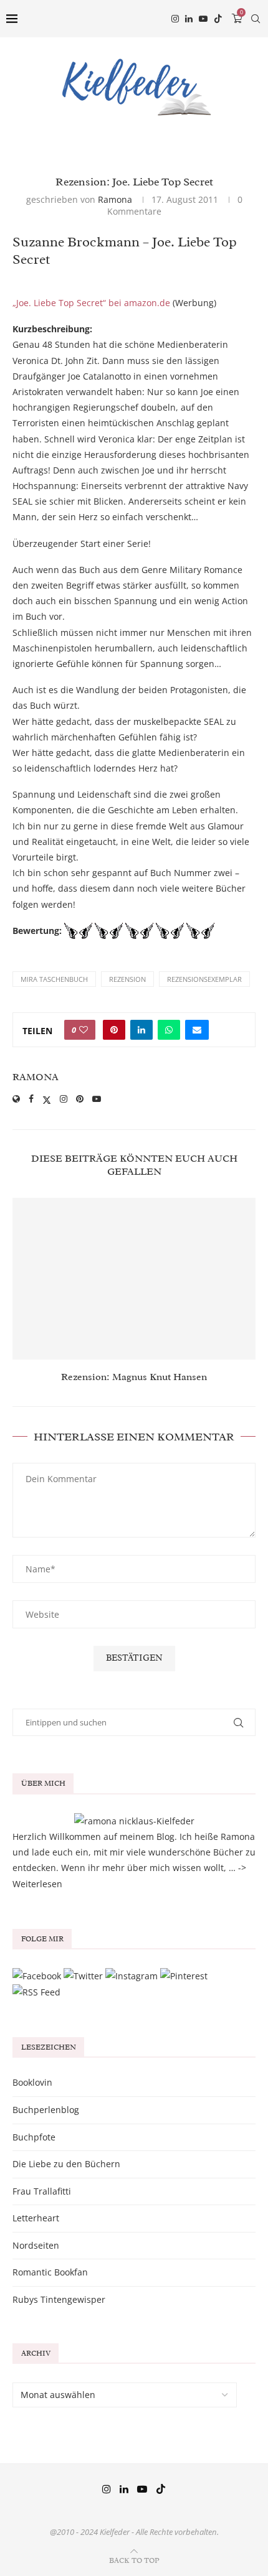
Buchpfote (34, 2137)
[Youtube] (203, 19)
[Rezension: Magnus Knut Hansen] (134, 1279)
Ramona (115, 199)
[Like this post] (84, 1030)
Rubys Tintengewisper (59, 2299)
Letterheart (36, 2218)
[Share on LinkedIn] (141, 1030)
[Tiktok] (218, 19)
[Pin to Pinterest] (114, 1030)
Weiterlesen (37, 1884)
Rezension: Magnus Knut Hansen (134, 1377)
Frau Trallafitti (42, 2191)
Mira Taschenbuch (54, 979)
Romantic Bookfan (50, 2272)
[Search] (256, 19)
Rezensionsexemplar (204, 979)
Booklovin (32, 2082)
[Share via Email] (197, 1030)
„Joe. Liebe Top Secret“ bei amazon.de (91, 303)
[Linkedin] (189, 19)
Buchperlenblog (46, 2110)
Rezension (127, 979)
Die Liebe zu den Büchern (66, 2164)
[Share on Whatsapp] (169, 1030)
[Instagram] (175, 19)
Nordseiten (36, 2245)
